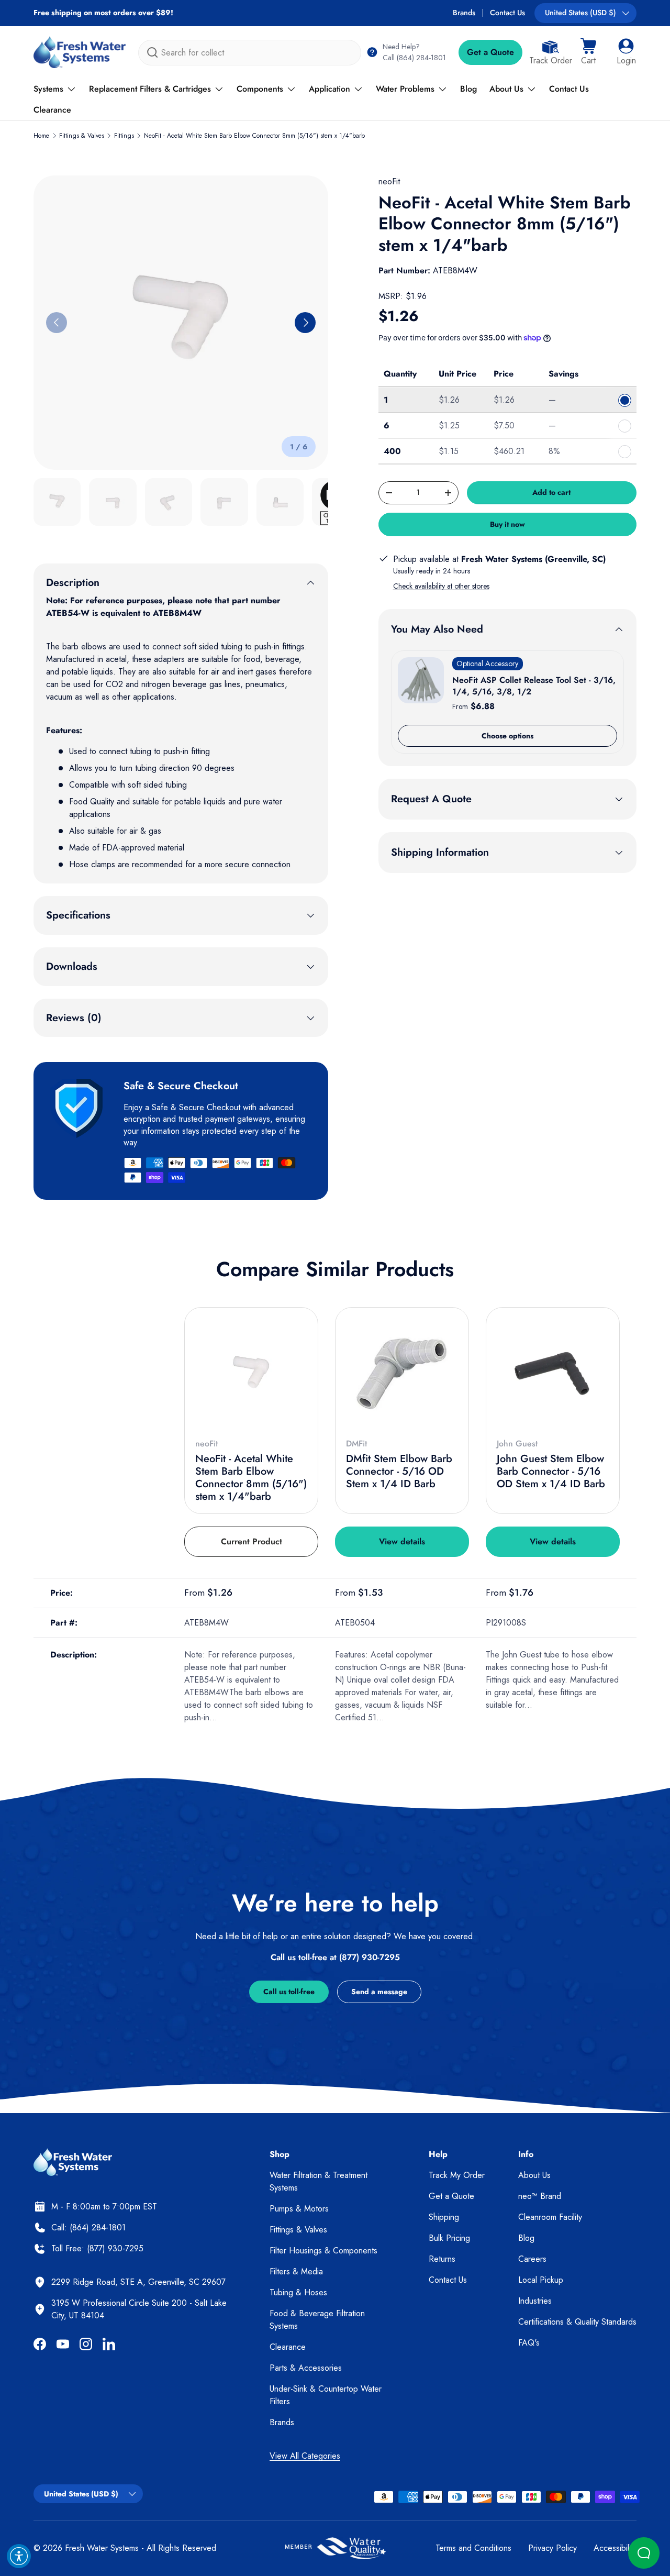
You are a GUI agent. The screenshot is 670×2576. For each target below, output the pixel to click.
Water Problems (405, 89)
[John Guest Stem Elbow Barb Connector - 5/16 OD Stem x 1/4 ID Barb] (553, 1374)
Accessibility (615, 2548)
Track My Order (457, 2175)
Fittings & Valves (82, 136)
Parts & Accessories (306, 2368)
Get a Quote (490, 52)
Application (330, 89)
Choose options (507, 736)
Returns (442, 2259)
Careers (532, 2259)
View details (402, 1541)
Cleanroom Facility (550, 2217)
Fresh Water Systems (102, 2548)
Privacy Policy (552, 2548)
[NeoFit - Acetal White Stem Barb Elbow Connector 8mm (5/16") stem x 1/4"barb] (251, 1374)
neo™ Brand (540, 2196)
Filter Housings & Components (323, 2251)
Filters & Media (296, 2271)
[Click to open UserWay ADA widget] (19, 2556)
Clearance (52, 110)
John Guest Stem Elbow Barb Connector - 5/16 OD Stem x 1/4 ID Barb (551, 1471)
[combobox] (250, 53)
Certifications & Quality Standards (577, 2322)
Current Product (252, 1541)
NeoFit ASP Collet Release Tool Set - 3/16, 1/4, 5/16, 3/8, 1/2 (534, 686)
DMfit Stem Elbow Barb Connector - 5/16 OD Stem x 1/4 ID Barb (399, 1471)
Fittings (124, 136)
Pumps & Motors (299, 2209)
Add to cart (551, 492)
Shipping (444, 2217)
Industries (535, 2301)
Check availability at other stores (441, 586)
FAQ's (529, 2343)
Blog (468, 89)
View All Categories (305, 2456)
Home (41, 136)
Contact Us (507, 13)
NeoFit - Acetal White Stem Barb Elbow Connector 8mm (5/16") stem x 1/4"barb (254, 136)
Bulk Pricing (449, 2238)
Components (260, 89)
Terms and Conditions (473, 2548)
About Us (506, 89)
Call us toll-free (289, 1992)
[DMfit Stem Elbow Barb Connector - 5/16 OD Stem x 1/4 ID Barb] (402, 1374)
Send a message (379, 1992)
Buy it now (507, 524)
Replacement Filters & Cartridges (150, 89)
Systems (48, 89)
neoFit (389, 181)
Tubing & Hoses (298, 2292)
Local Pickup (541, 2280)
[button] (588, 52)
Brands (464, 13)
